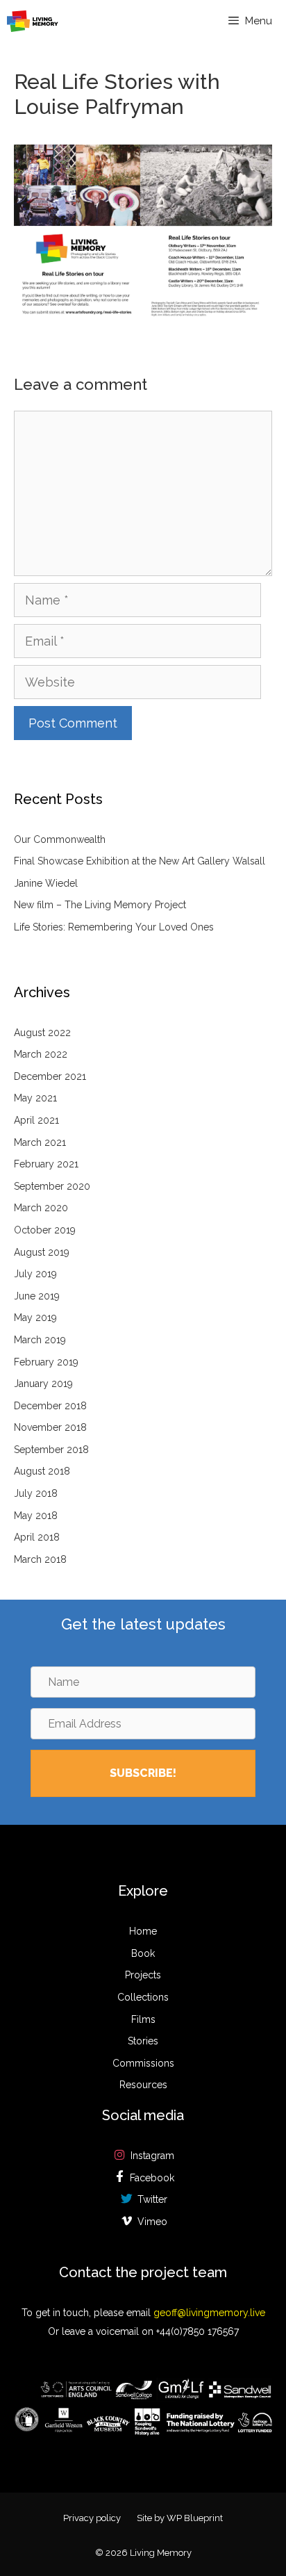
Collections (143, 1997)
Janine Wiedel (46, 883)
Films (143, 2019)
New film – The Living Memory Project (100, 905)
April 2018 (37, 1537)
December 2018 (50, 1406)
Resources (143, 2085)
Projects (143, 1975)
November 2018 (50, 1427)
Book (143, 1953)
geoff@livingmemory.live (209, 2313)
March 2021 (40, 1142)
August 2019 (42, 1252)
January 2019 (43, 1384)
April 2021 (36, 1120)
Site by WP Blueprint (180, 2518)
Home (143, 1931)
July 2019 (35, 1274)
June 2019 (37, 1296)
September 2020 (52, 1186)
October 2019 (45, 1230)
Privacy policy (92, 2518)
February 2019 (46, 1362)
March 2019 (40, 1340)
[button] (143, 1773)
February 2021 (46, 1164)
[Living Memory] (33, 21)
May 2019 (35, 1318)
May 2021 (35, 1098)
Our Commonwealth (60, 839)
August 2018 (42, 1471)
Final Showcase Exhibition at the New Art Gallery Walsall (140, 861)
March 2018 (40, 1559)
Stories (143, 2041)
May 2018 (36, 1516)
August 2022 (42, 1033)
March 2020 (41, 1208)
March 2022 (41, 1054)
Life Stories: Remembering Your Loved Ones (114, 927)
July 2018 (36, 1493)
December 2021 (50, 1076)
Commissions (143, 2063)
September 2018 (51, 1450)
